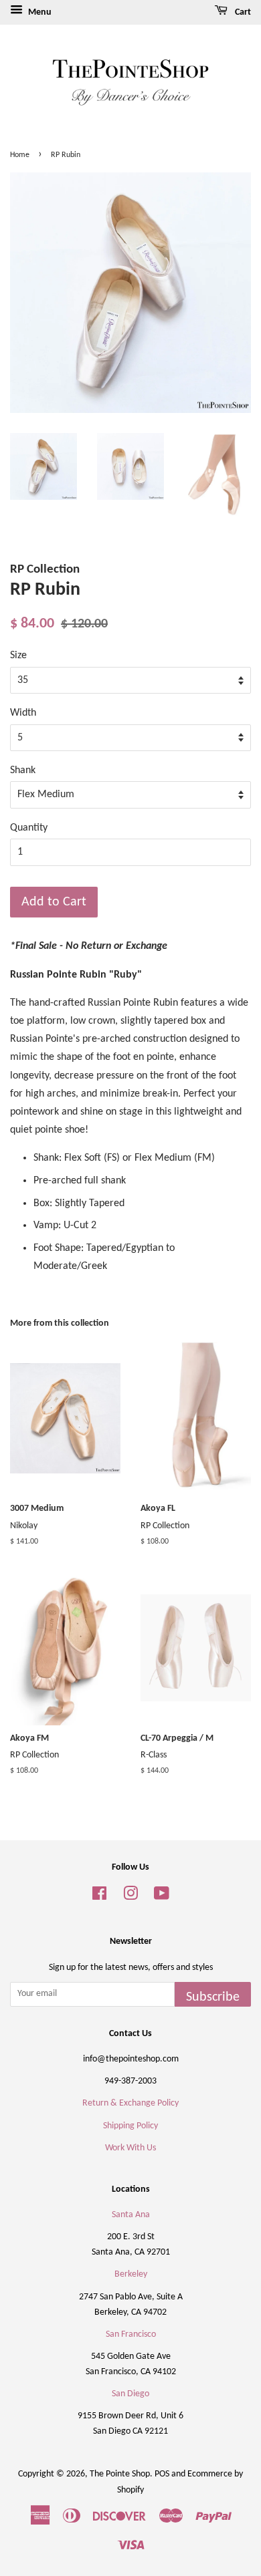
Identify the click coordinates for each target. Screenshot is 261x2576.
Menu (39, 12)
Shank (23, 770)
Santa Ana (131, 2215)
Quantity (29, 828)
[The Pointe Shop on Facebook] (99, 1897)
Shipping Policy (130, 2126)
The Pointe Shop (120, 2474)
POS (162, 2474)
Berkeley (131, 2274)
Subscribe (213, 1997)
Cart (242, 12)
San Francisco (131, 2334)
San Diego (130, 2394)
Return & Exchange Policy (130, 2103)
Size (18, 656)
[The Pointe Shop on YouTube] (162, 1897)
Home (20, 155)
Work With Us (130, 2148)
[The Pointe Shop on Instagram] (130, 1897)
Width (23, 713)
